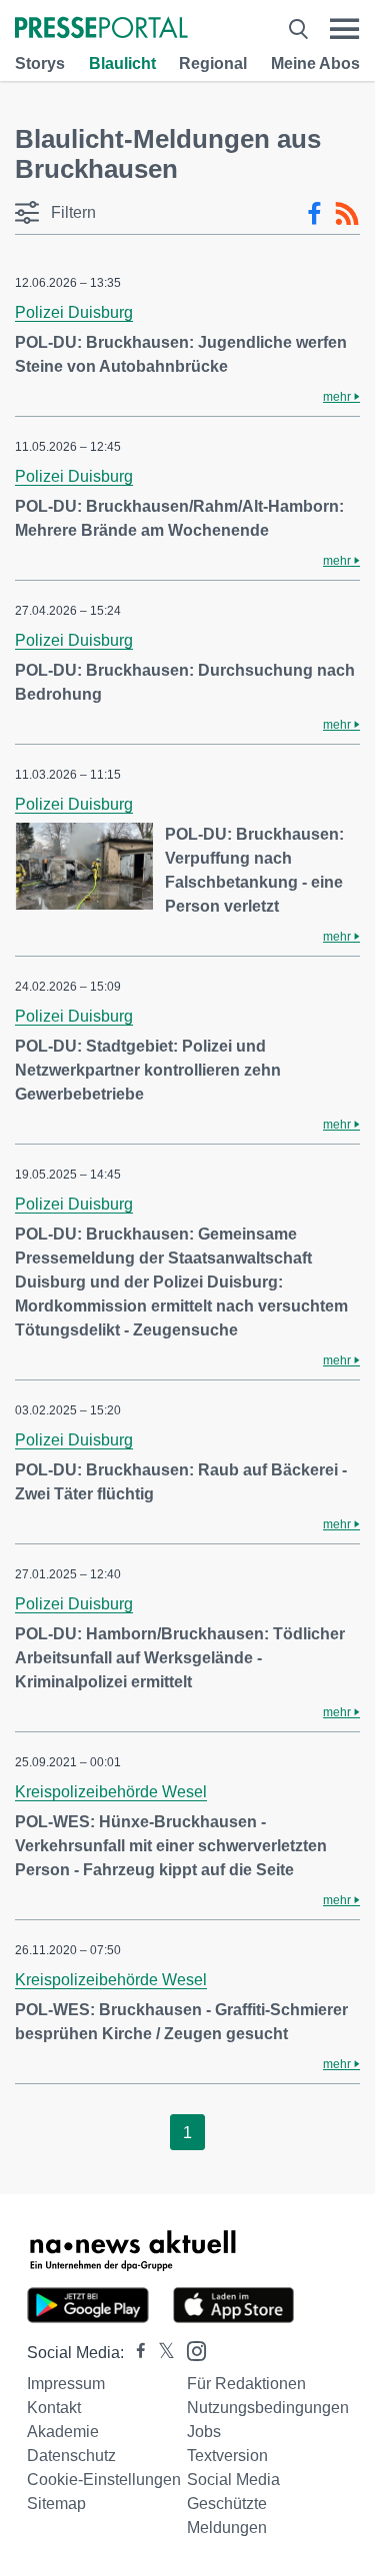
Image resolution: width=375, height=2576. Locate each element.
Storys (40, 63)
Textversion (227, 2456)
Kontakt (54, 2408)
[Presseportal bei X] (160, 2353)
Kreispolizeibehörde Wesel (111, 1792)
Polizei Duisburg (74, 312)
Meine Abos (315, 63)
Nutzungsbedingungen (268, 2408)
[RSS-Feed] (347, 214)
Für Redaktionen (246, 2384)
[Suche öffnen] (298, 29)
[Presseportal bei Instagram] (190, 2350)
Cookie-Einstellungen (104, 2480)
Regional (213, 63)
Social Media (233, 2480)
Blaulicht (122, 63)
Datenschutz (71, 2456)
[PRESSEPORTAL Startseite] (101, 29)
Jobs (204, 2432)
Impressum (66, 2384)
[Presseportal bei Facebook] (135, 2353)
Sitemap (56, 2504)
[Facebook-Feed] (314, 214)
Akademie (63, 2432)
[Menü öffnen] (344, 29)
